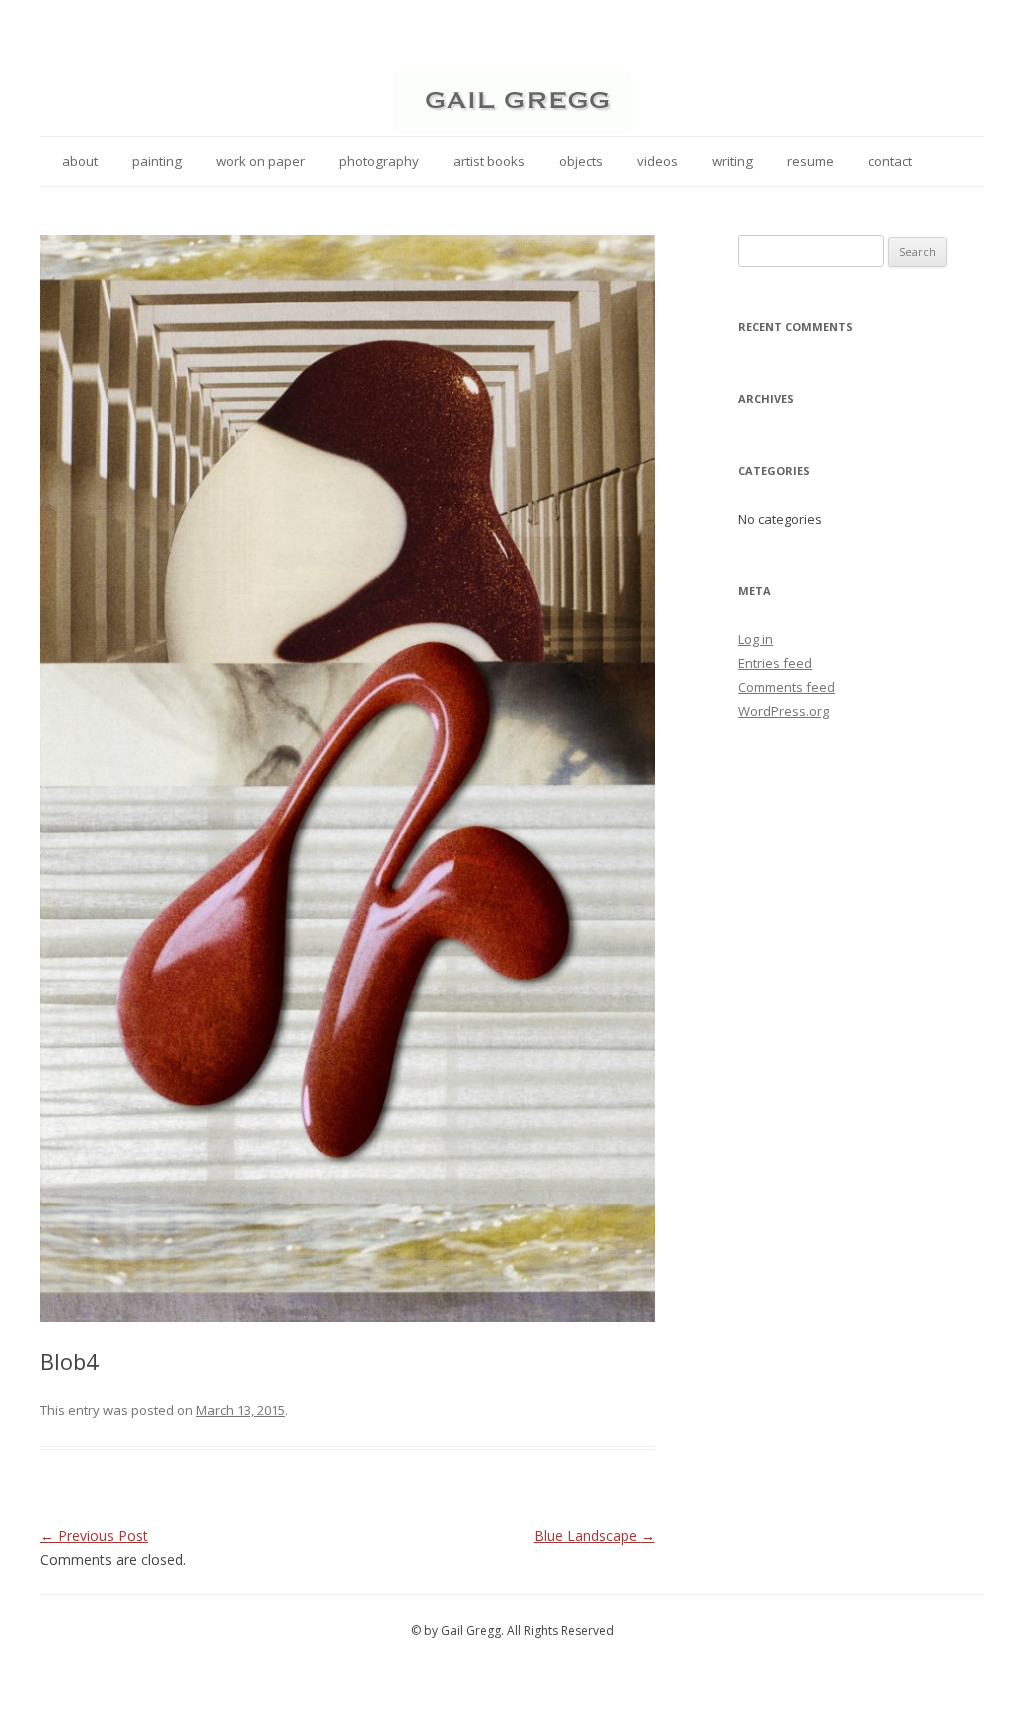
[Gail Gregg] (512, 128)
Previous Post (94, 1535)
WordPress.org (783, 711)
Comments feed (786, 687)
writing (732, 161)
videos (657, 161)
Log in (755, 639)
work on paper (260, 161)
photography (379, 161)
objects (581, 161)
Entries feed (775, 663)
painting (157, 161)
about (80, 161)
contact (890, 161)
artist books (489, 161)
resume (810, 161)
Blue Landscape (594, 1535)
